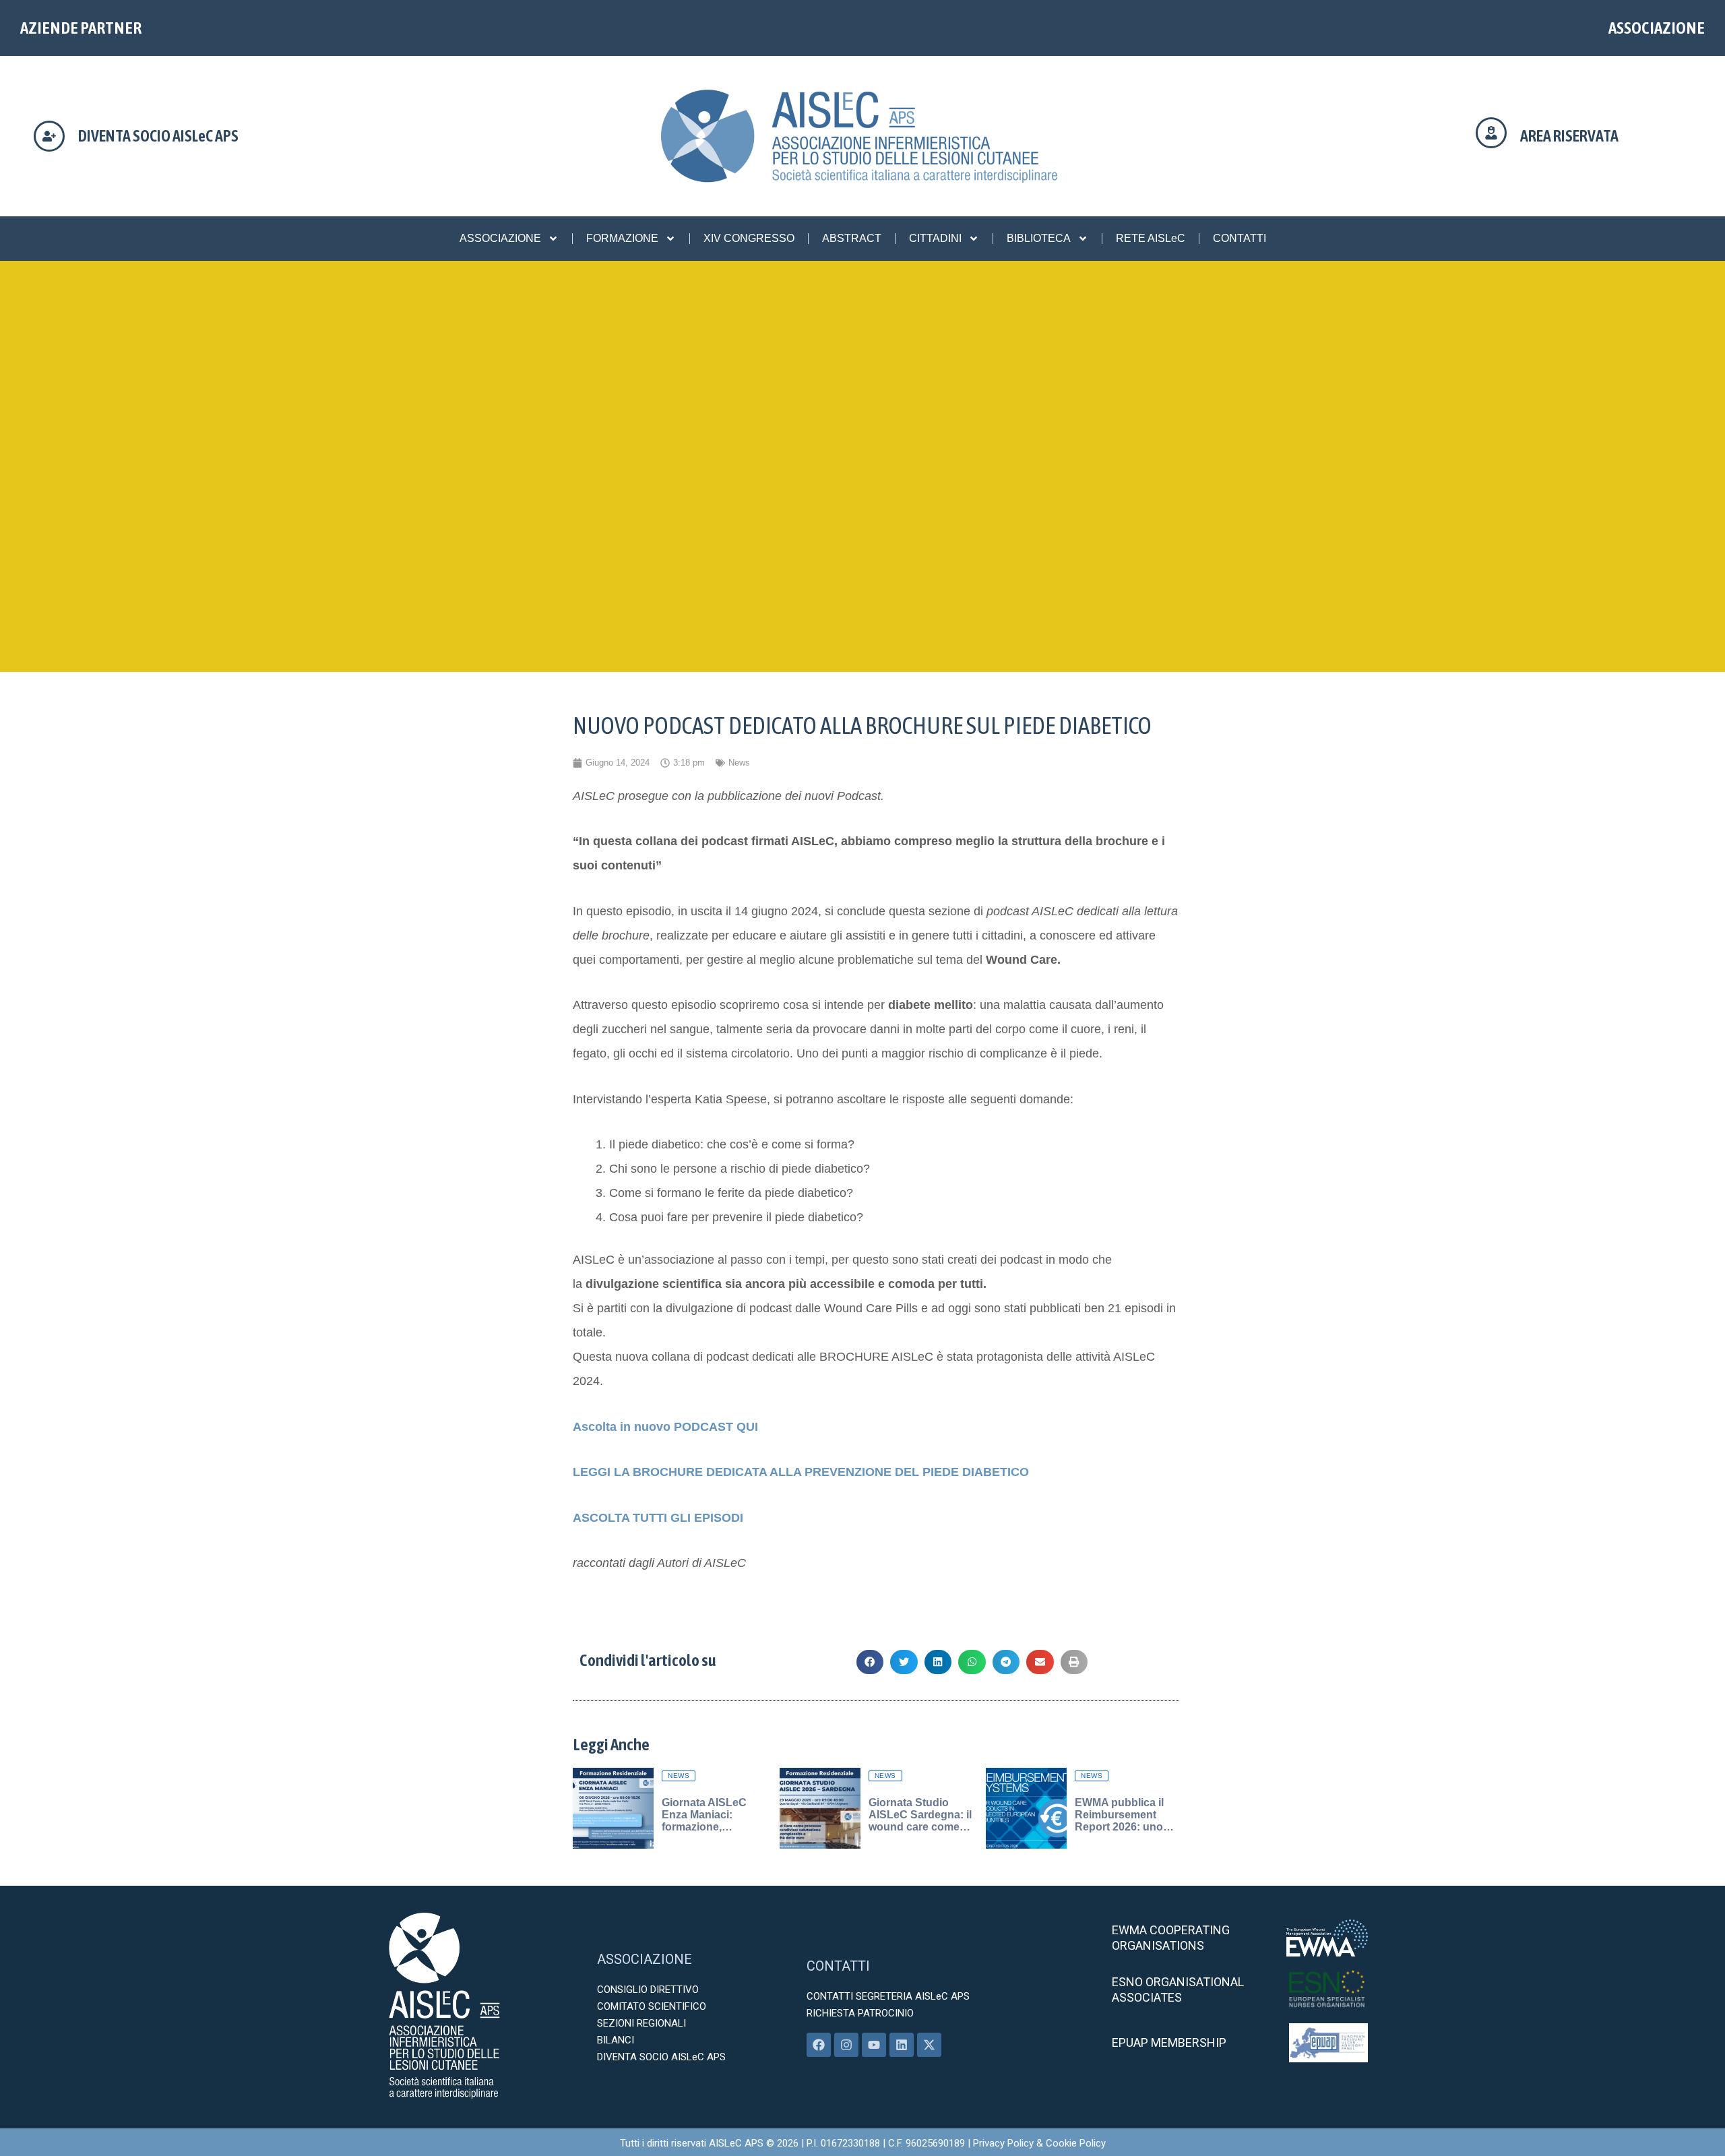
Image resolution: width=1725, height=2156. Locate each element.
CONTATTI (1240, 238)
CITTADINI (935, 238)
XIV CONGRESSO (749, 238)
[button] (870, 1662)
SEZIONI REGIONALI (641, 2023)
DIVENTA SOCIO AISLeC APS (158, 136)
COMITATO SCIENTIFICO (652, 2006)
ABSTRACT (852, 238)
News (739, 763)
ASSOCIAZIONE (1657, 28)
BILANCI (616, 2040)
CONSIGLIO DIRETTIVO (648, 1990)
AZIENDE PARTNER (81, 28)
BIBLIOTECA (1039, 238)
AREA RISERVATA (1569, 136)
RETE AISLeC (1151, 238)
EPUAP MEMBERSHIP (1169, 2042)
